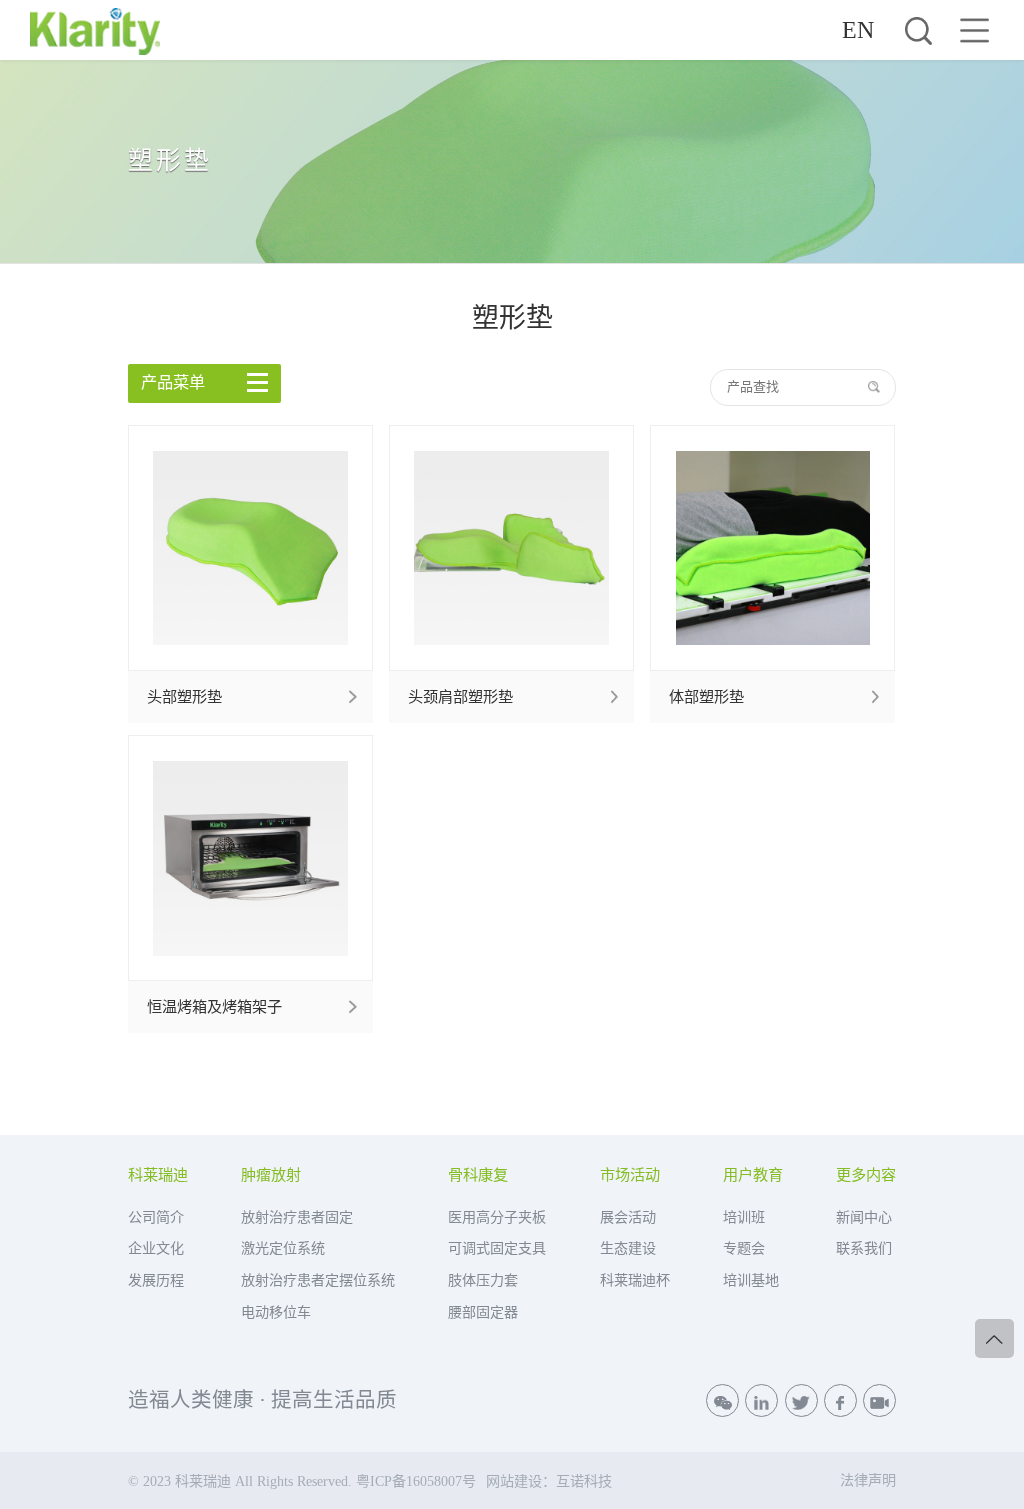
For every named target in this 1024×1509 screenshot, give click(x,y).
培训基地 (751, 1280)
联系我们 (864, 1248)
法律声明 (868, 1480)
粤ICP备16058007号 (416, 1481)
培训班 (744, 1217)
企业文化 (156, 1248)
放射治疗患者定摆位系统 (318, 1280)
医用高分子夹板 (497, 1217)
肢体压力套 (483, 1280)
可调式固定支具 (497, 1248)
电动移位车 (276, 1312)
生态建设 (628, 1248)
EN (858, 30)
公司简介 (156, 1217)
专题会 (744, 1248)
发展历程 (156, 1280)
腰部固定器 (483, 1312)
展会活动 (628, 1217)
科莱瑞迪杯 (635, 1280)
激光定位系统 (283, 1248)
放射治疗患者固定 (297, 1217)
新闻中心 (864, 1217)
